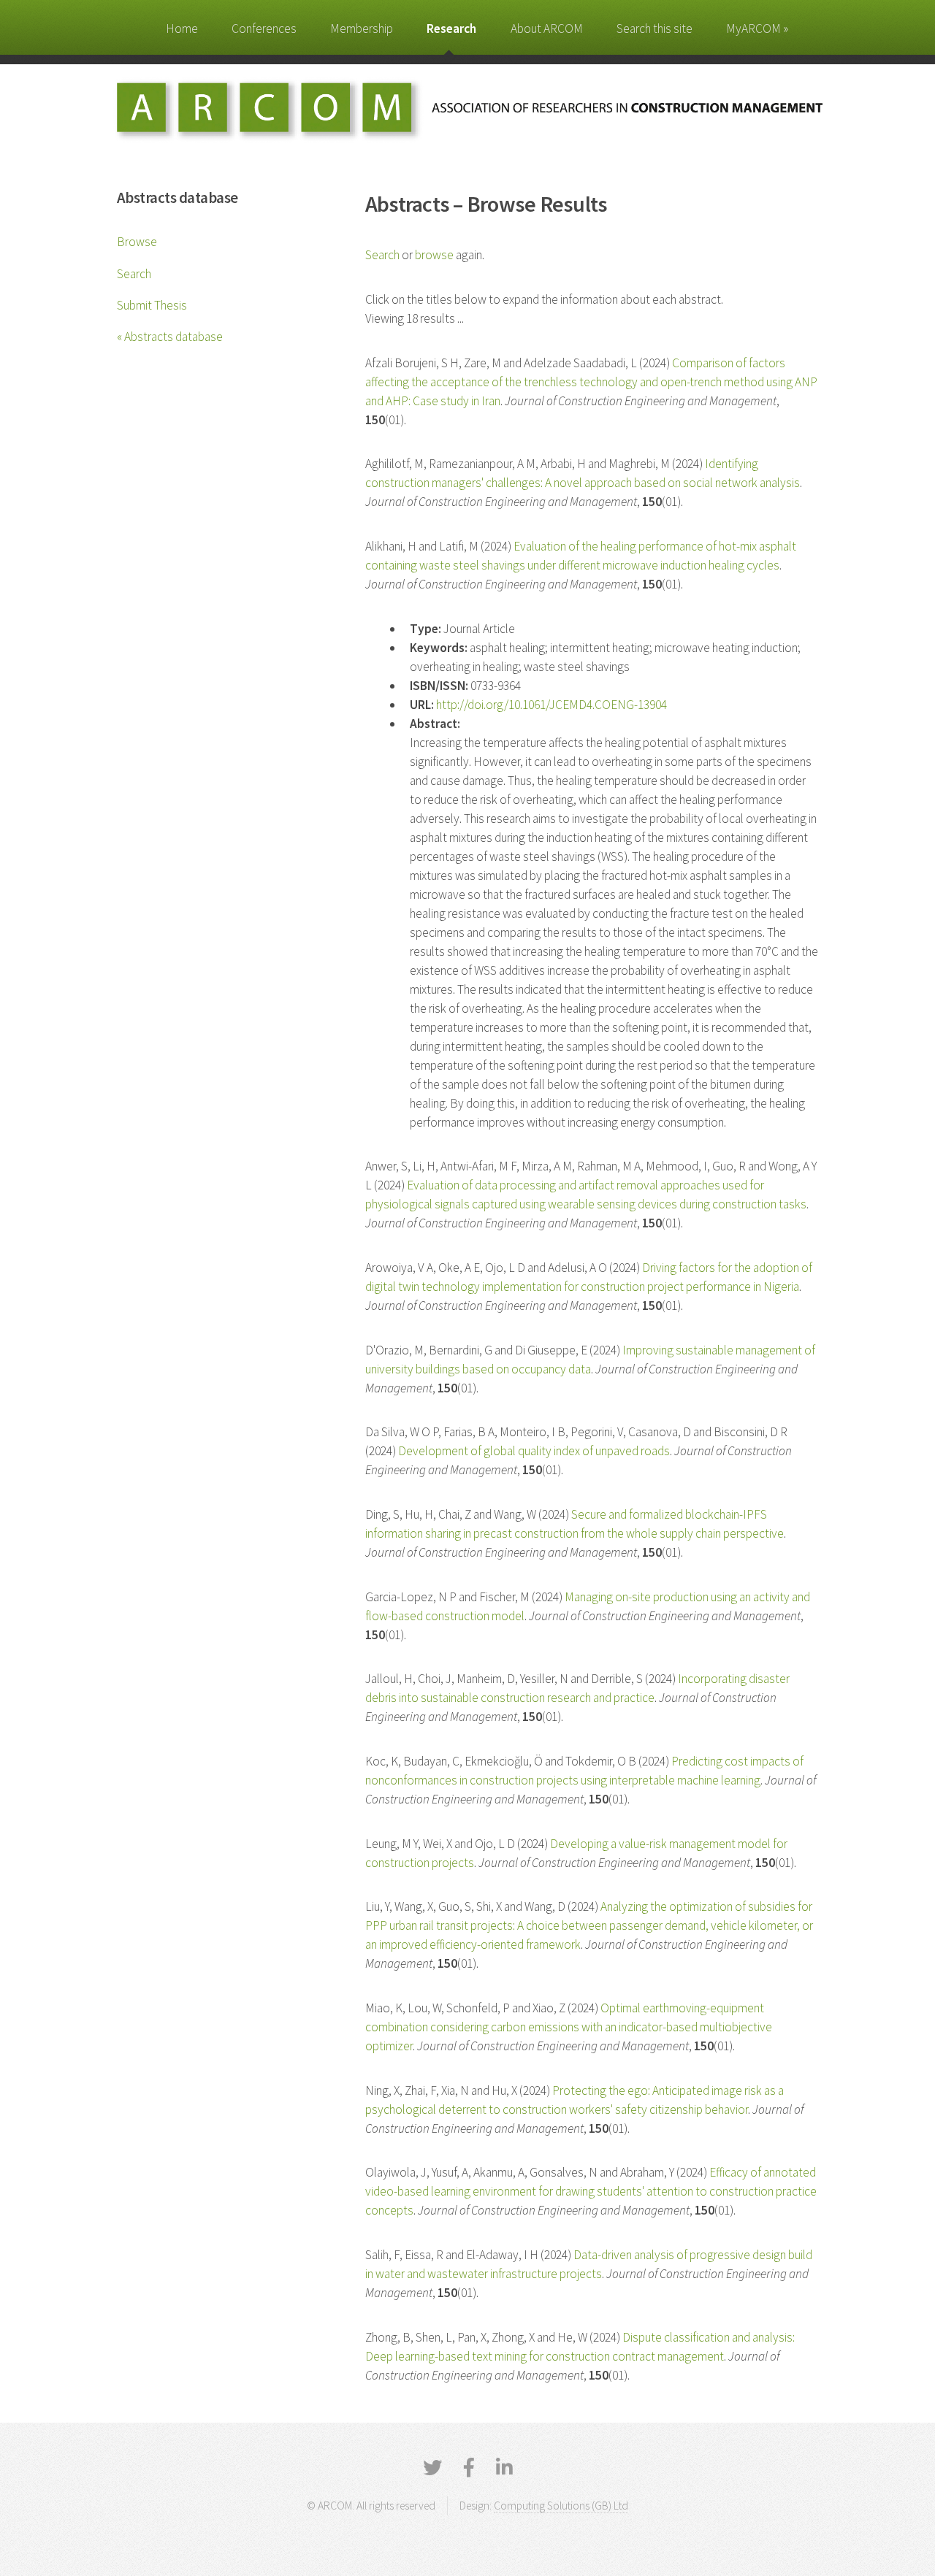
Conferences (264, 28)
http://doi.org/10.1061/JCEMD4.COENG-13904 (552, 705)
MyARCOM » (757, 28)
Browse (137, 242)
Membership (362, 28)
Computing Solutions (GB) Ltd (561, 2506)
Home (182, 28)
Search (134, 274)
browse (434, 255)
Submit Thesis (152, 305)
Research (451, 28)
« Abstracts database (170, 337)
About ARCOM (547, 28)
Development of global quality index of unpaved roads (534, 1451)
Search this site (654, 28)
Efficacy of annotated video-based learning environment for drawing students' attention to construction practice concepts (591, 2191)
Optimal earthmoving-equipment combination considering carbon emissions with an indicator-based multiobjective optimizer (569, 2027)
